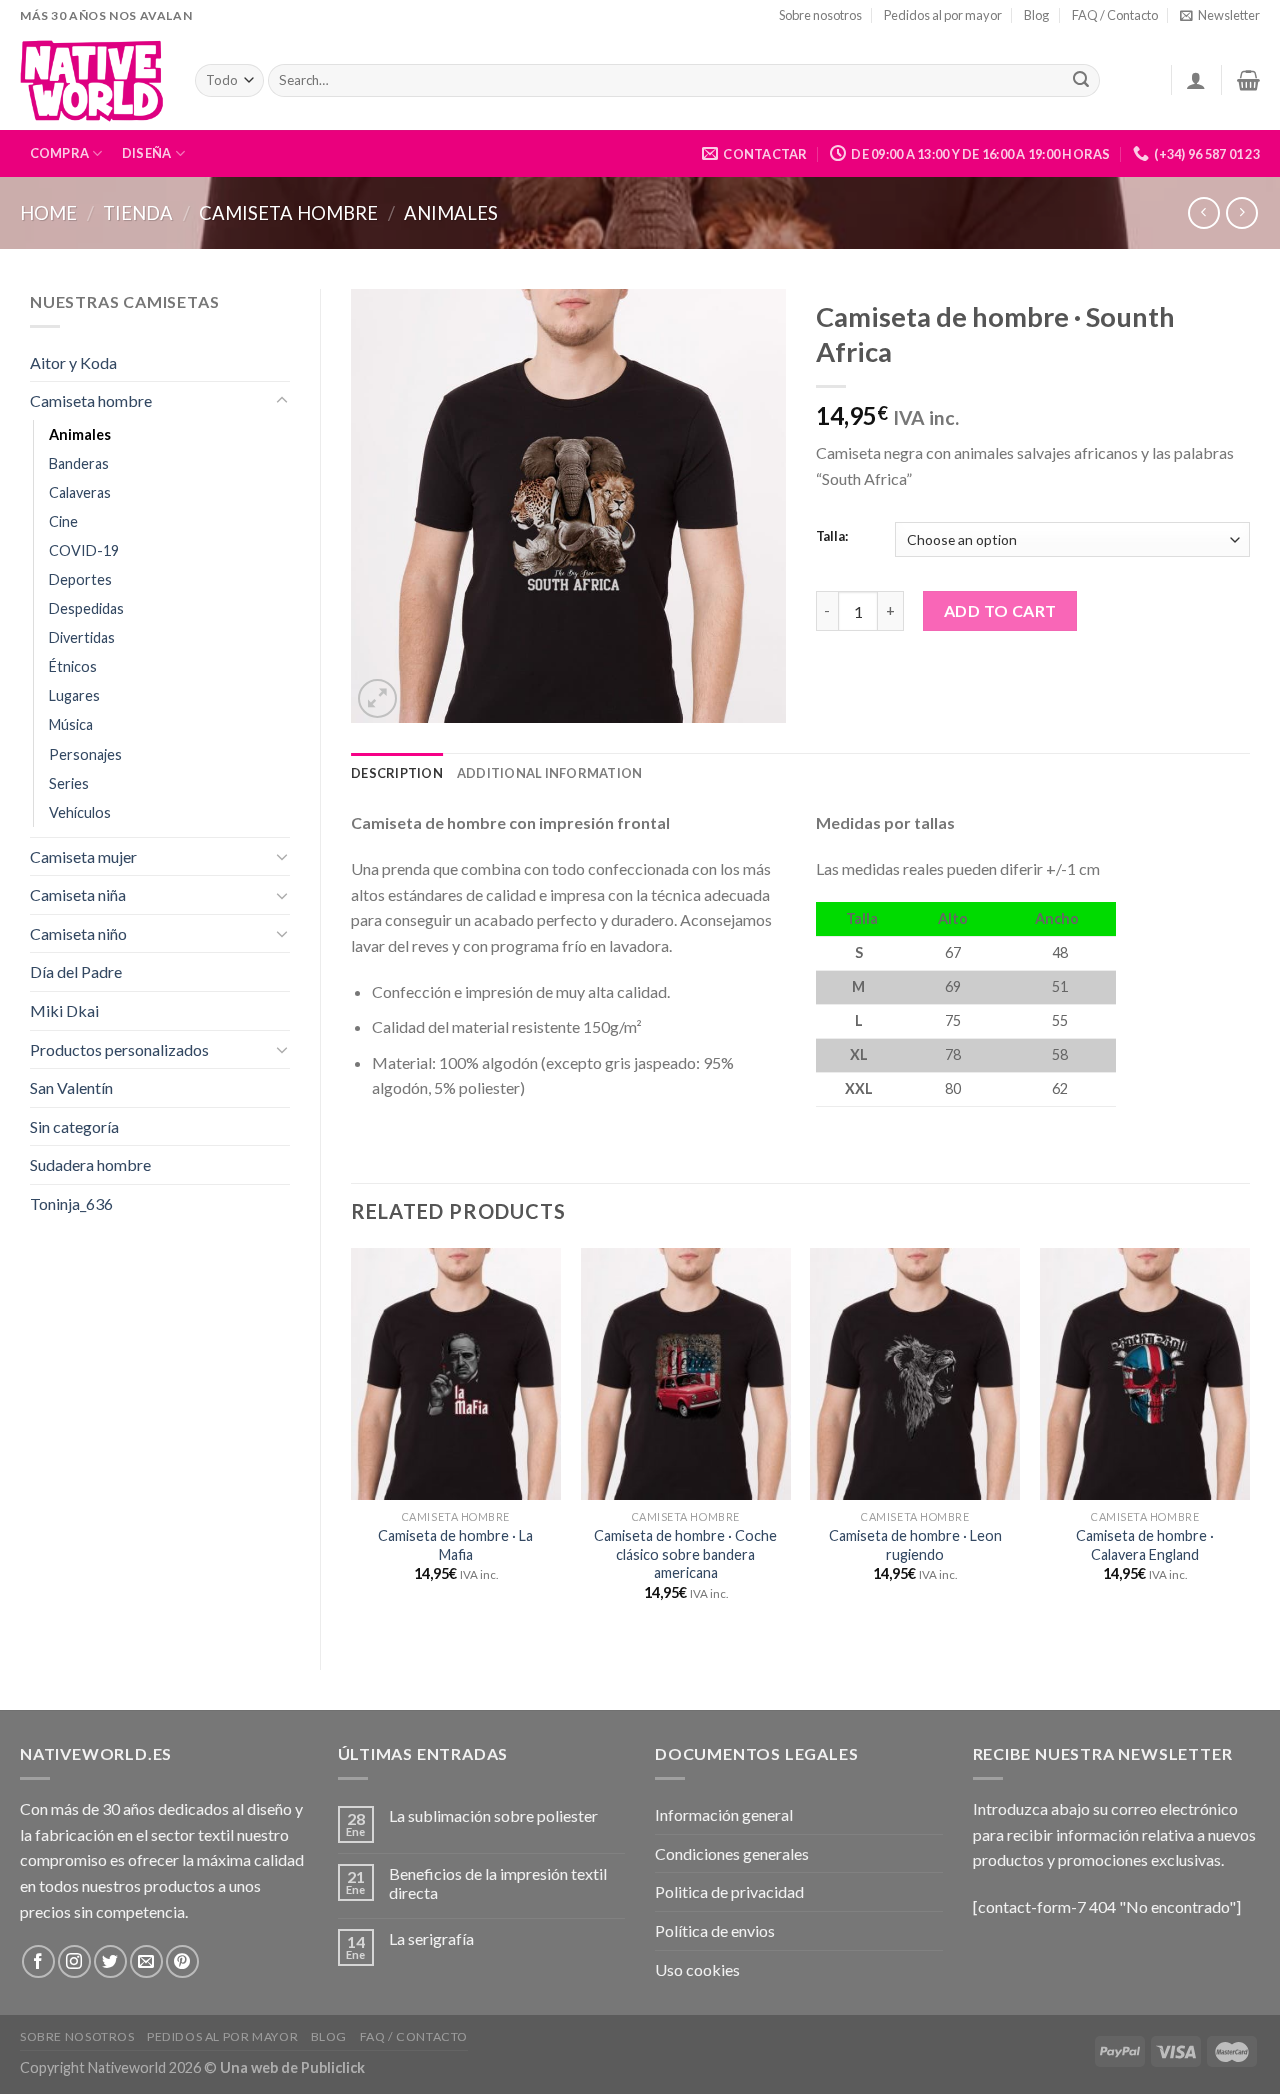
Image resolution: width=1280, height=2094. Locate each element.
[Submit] (1081, 81)
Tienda (138, 213)
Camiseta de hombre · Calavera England (1145, 1545)
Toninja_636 (71, 1203)
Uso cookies (697, 1969)
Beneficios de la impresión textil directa (498, 1883)
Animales (451, 213)
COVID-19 (84, 550)
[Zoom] (377, 698)
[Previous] (352, 1442)
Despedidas (86, 608)
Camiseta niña (78, 894)
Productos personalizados (119, 1049)
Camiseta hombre (288, 213)
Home (48, 213)
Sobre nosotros (820, 15)
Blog (1036, 15)
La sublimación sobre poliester (493, 1815)
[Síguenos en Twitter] (110, 1961)
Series (69, 783)
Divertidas (82, 637)
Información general (724, 1814)
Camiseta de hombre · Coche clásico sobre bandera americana (685, 1554)
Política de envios (715, 1930)
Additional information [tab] (550, 773)
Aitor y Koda (73, 362)
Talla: (832, 537)
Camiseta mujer (83, 856)
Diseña (147, 153)
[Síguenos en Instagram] (74, 1961)
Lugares (74, 695)
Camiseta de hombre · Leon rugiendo (915, 1545)
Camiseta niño (78, 933)
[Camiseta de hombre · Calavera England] (1145, 1374)
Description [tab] (397, 773)
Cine (63, 521)
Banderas (79, 463)
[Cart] (1248, 80)
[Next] (1249, 1442)
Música (71, 724)
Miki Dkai (64, 1010)
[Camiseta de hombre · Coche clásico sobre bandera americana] (686, 1374)
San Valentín (71, 1087)
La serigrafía (431, 1938)
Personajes (85, 754)
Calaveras (80, 492)
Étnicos (73, 666)
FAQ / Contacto (1115, 15)
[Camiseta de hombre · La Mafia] (456, 1374)
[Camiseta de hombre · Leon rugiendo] (915, 1374)
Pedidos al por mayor (943, 15)
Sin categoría (74, 1126)
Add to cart (1000, 610)
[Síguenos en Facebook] (38, 1961)
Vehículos (80, 812)
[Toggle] (282, 401)
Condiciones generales (732, 1853)
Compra (60, 153)
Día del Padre (76, 971)
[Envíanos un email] (146, 1961)
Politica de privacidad (729, 1891)
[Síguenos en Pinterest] (182, 1961)
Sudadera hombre (90, 1164)
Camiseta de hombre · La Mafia (455, 1545)
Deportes (80, 579)
